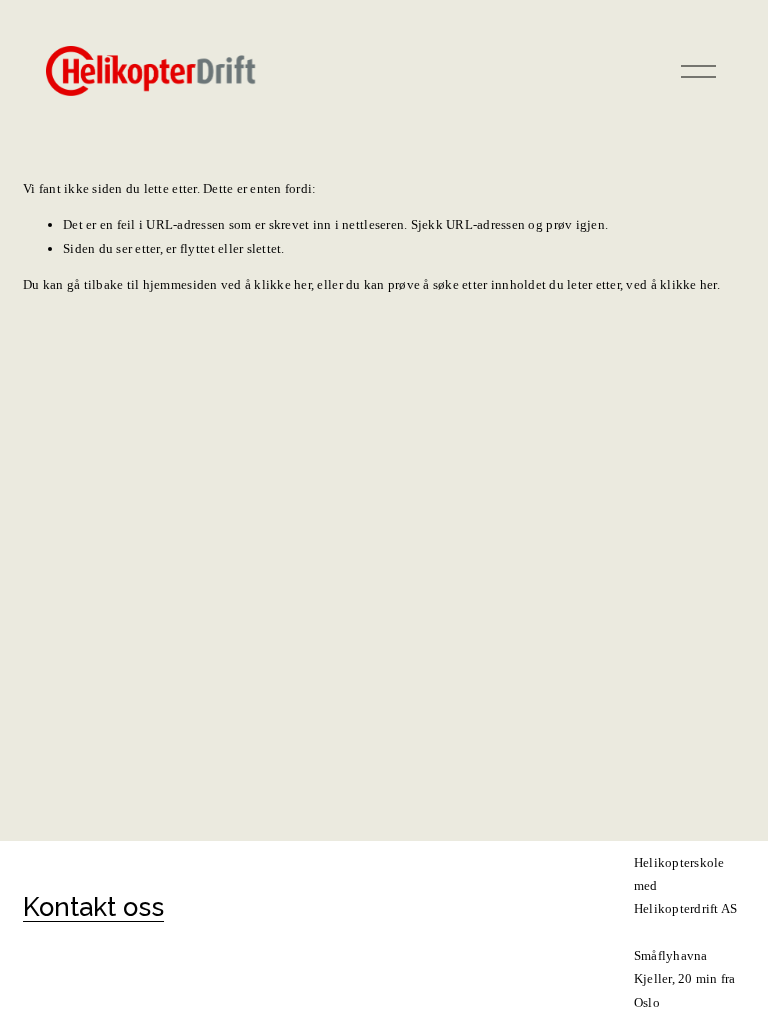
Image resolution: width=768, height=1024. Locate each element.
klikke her (282, 284)
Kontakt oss (93, 907)
